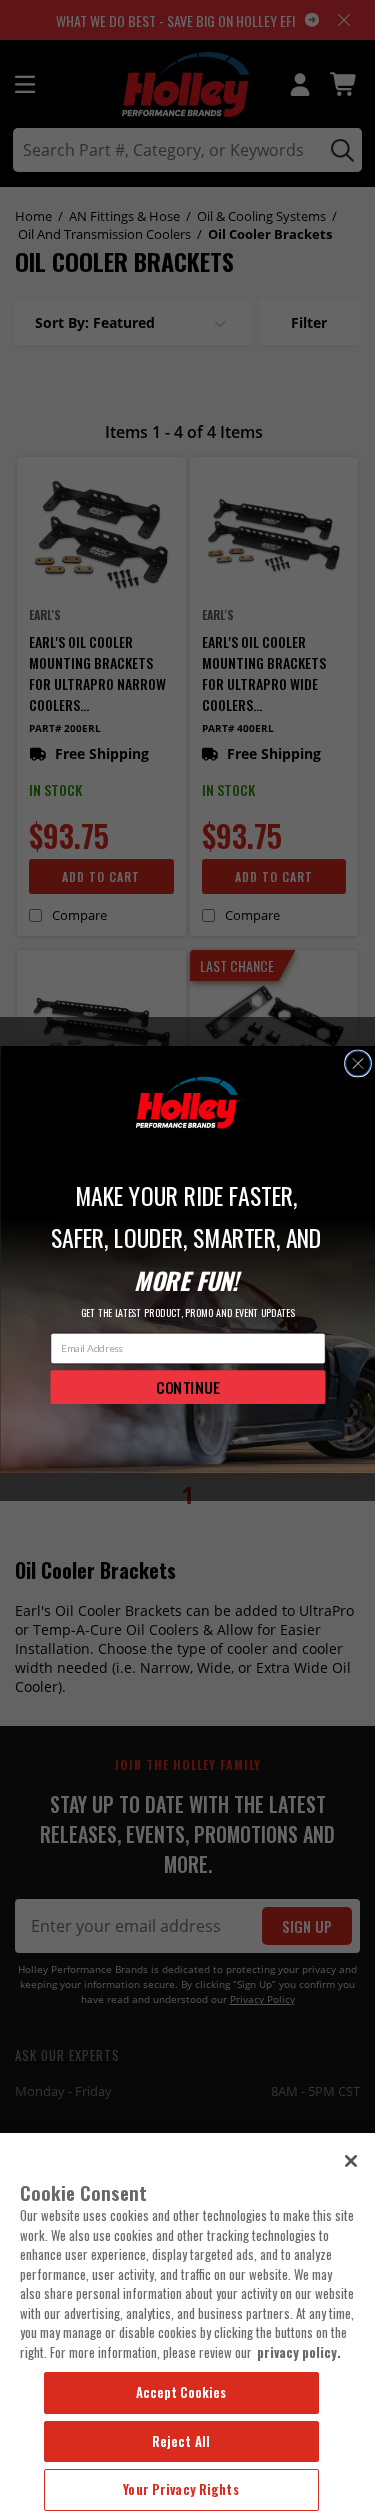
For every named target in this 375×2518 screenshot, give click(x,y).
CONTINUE (187, 1386)
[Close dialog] (357, 1063)
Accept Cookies (181, 2392)
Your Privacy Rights (180, 2489)
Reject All (181, 2441)
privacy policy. (299, 2352)
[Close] (351, 2161)
